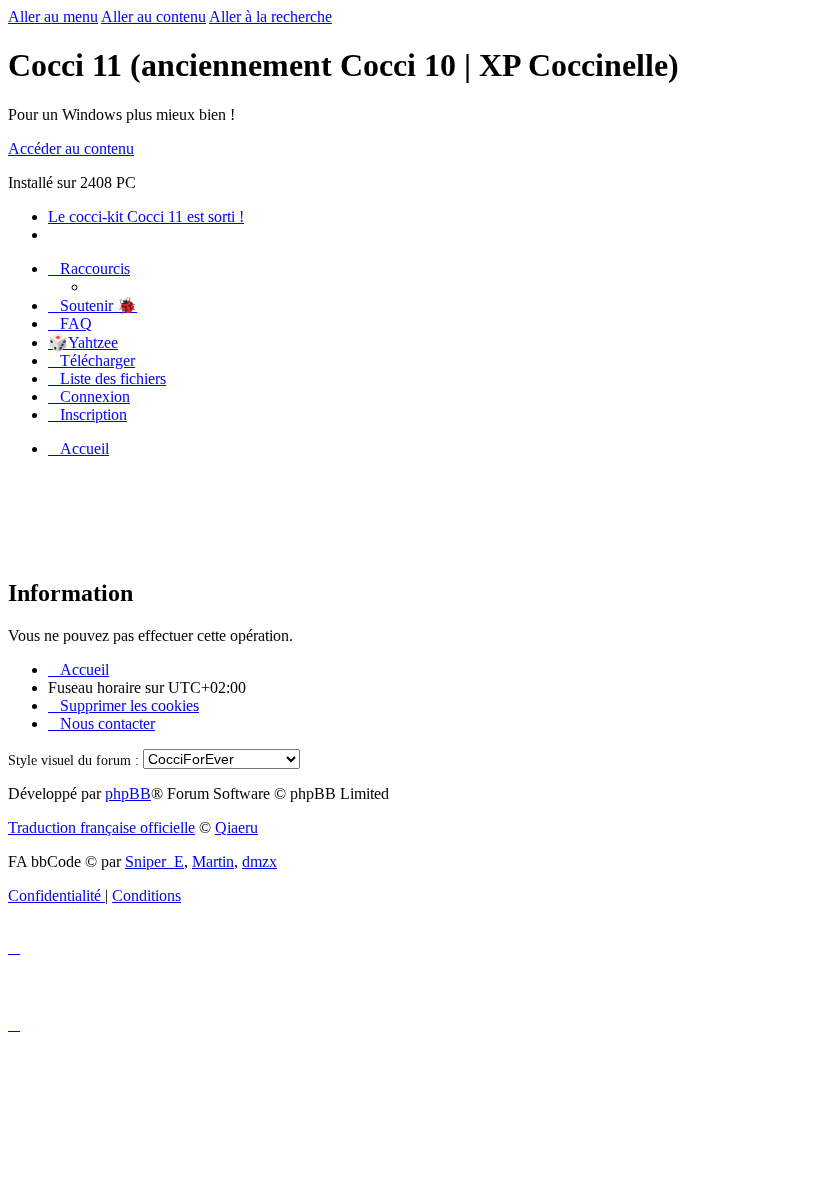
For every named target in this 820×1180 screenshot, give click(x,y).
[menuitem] (92, 305)
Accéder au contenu (71, 148)
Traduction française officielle (101, 827)
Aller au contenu (153, 16)
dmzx (259, 861)
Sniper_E (154, 861)
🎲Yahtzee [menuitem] (83, 342)
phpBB (128, 793)
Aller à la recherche (270, 16)
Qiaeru (236, 827)
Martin (213, 861)
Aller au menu (53, 16)
